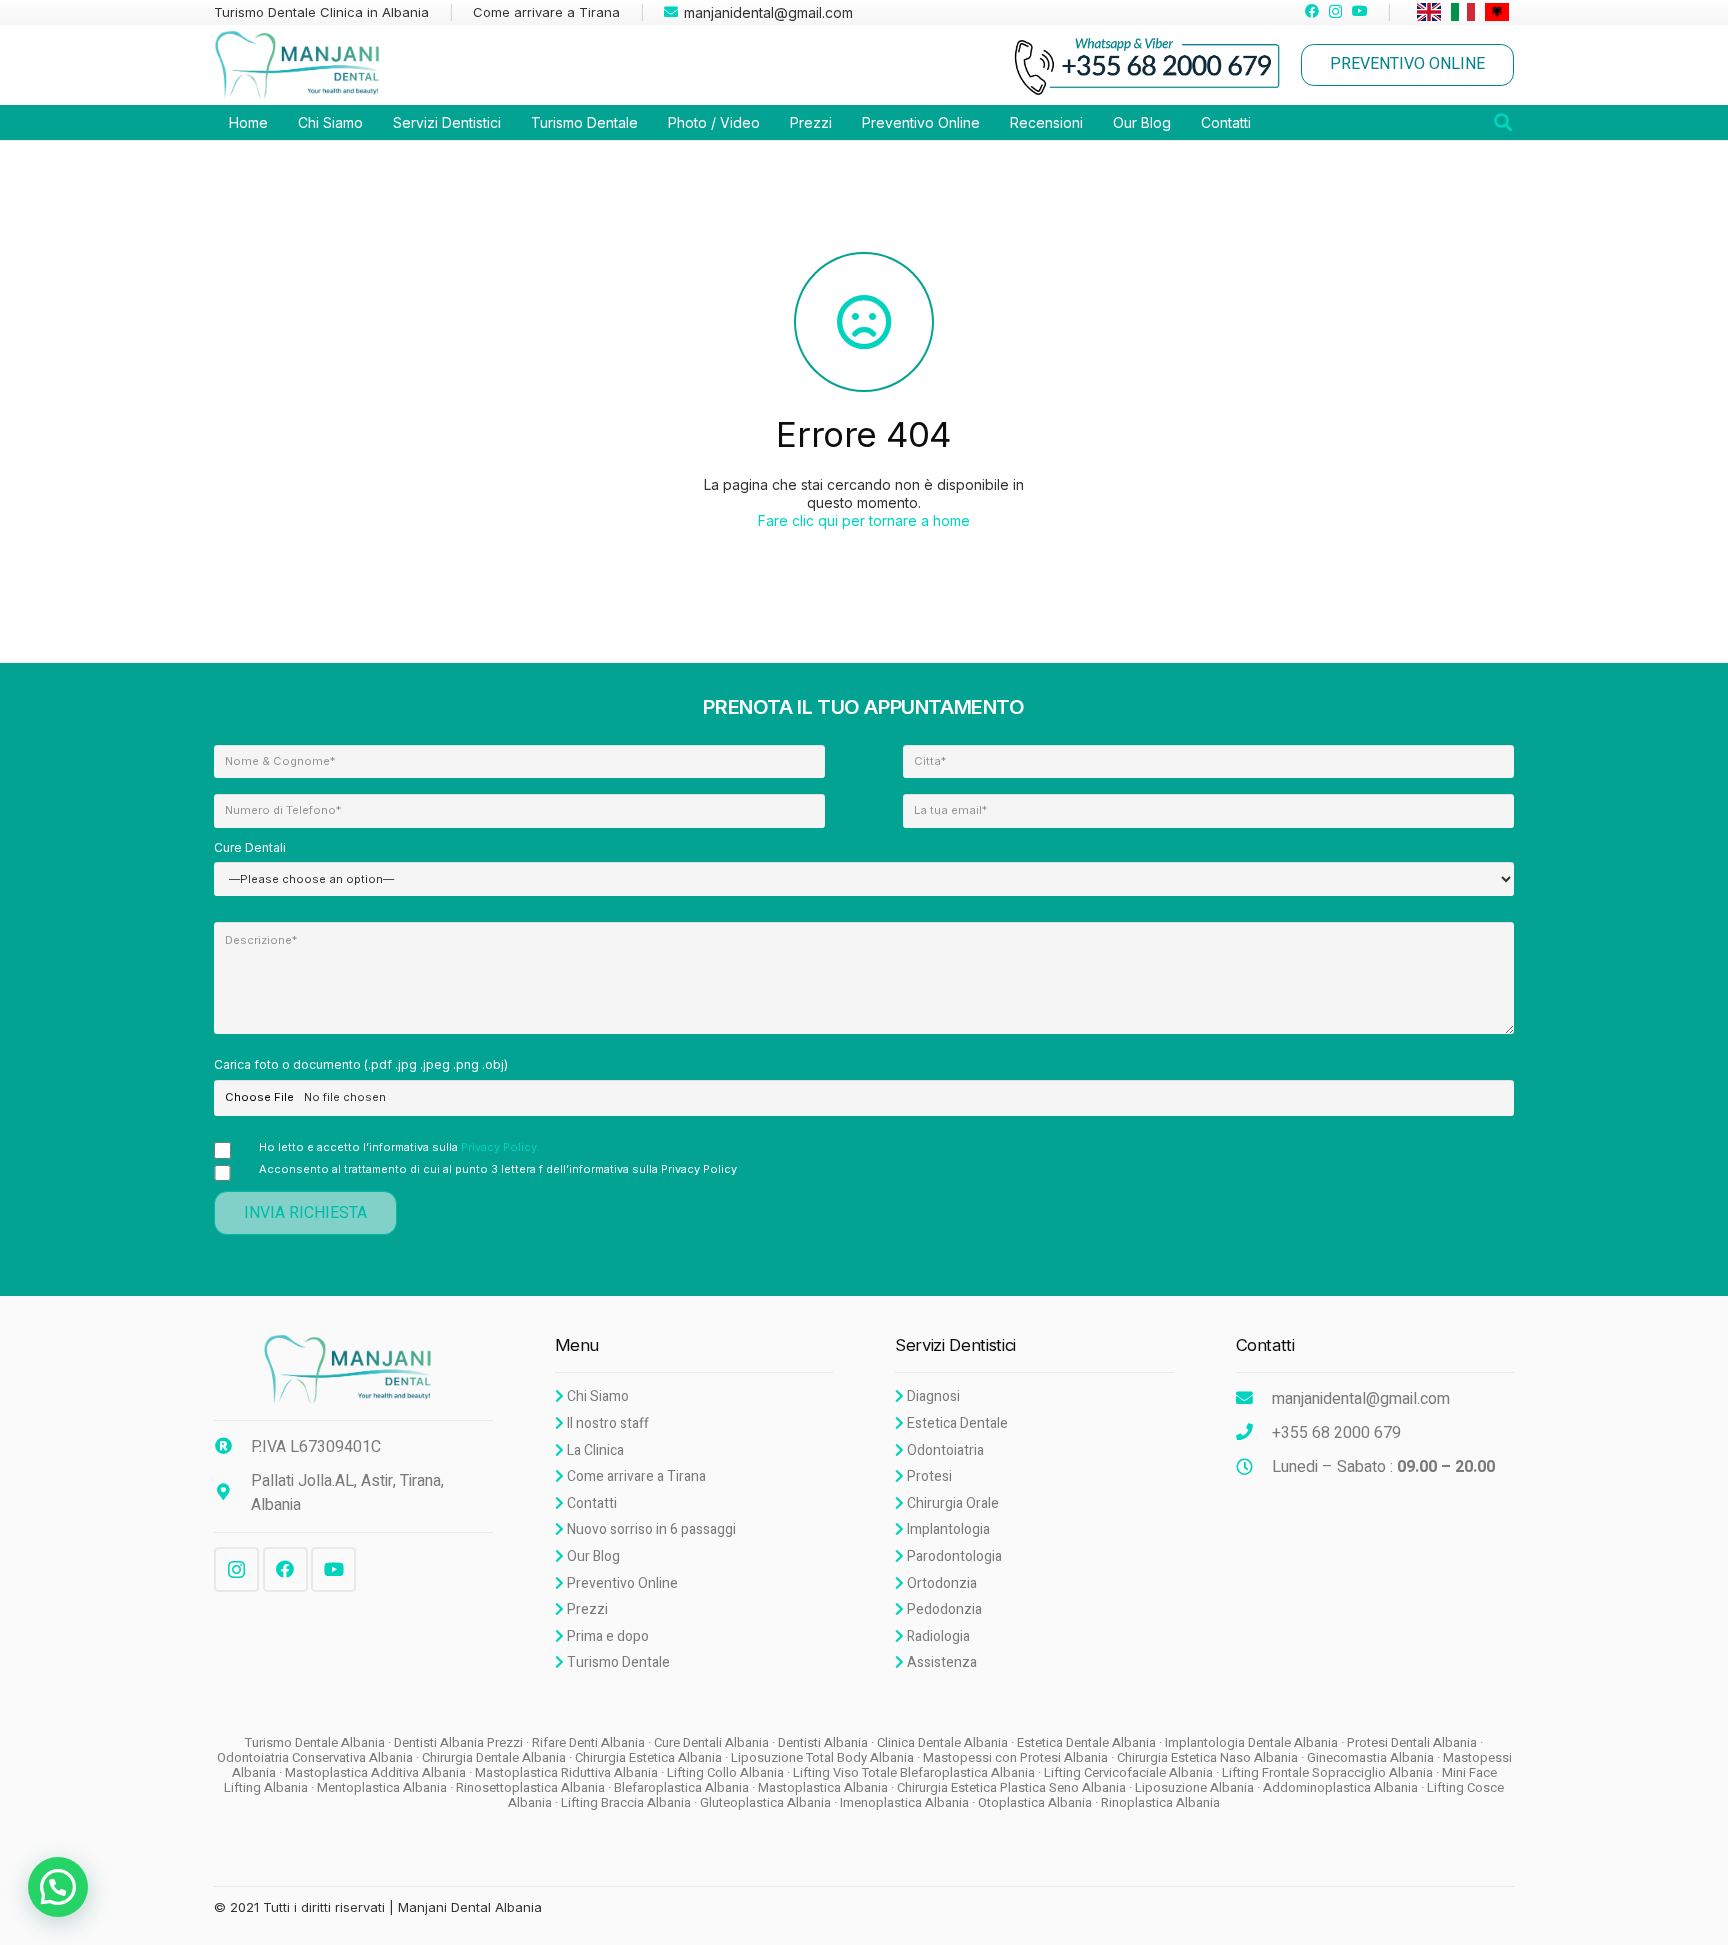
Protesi (928, 1476)
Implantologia (947, 1529)
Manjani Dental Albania (470, 1907)
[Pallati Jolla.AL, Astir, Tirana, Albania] (232, 1493)
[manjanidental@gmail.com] (1254, 1399)
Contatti (590, 1503)
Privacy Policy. (500, 1147)
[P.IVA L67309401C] (232, 1447)
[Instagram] (1335, 11)
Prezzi (586, 1609)
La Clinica (594, 1450)
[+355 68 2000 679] (1254, 1433)
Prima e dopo (606, 1636)
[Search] (1503, 122)
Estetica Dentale (956, 1423)
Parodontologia (953, 1556)
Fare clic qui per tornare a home (864, 520)
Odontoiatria (944, 1450)
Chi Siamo (596, 1396)
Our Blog (592, 1556)
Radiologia (937, 1636)
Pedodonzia (943, 1609)
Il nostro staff (606, 1423)
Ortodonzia (940, 1583)
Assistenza (940, 1662)
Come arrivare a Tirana (635, 1476)
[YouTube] (1360, 11)
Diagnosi (932, 1396)
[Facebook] (1312, 11)
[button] (58, 1887)
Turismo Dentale (617, 1662)
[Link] (303, 65)
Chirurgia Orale (951, 1503)
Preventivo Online (621, 1583)
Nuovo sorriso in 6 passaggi (650, 1529)
